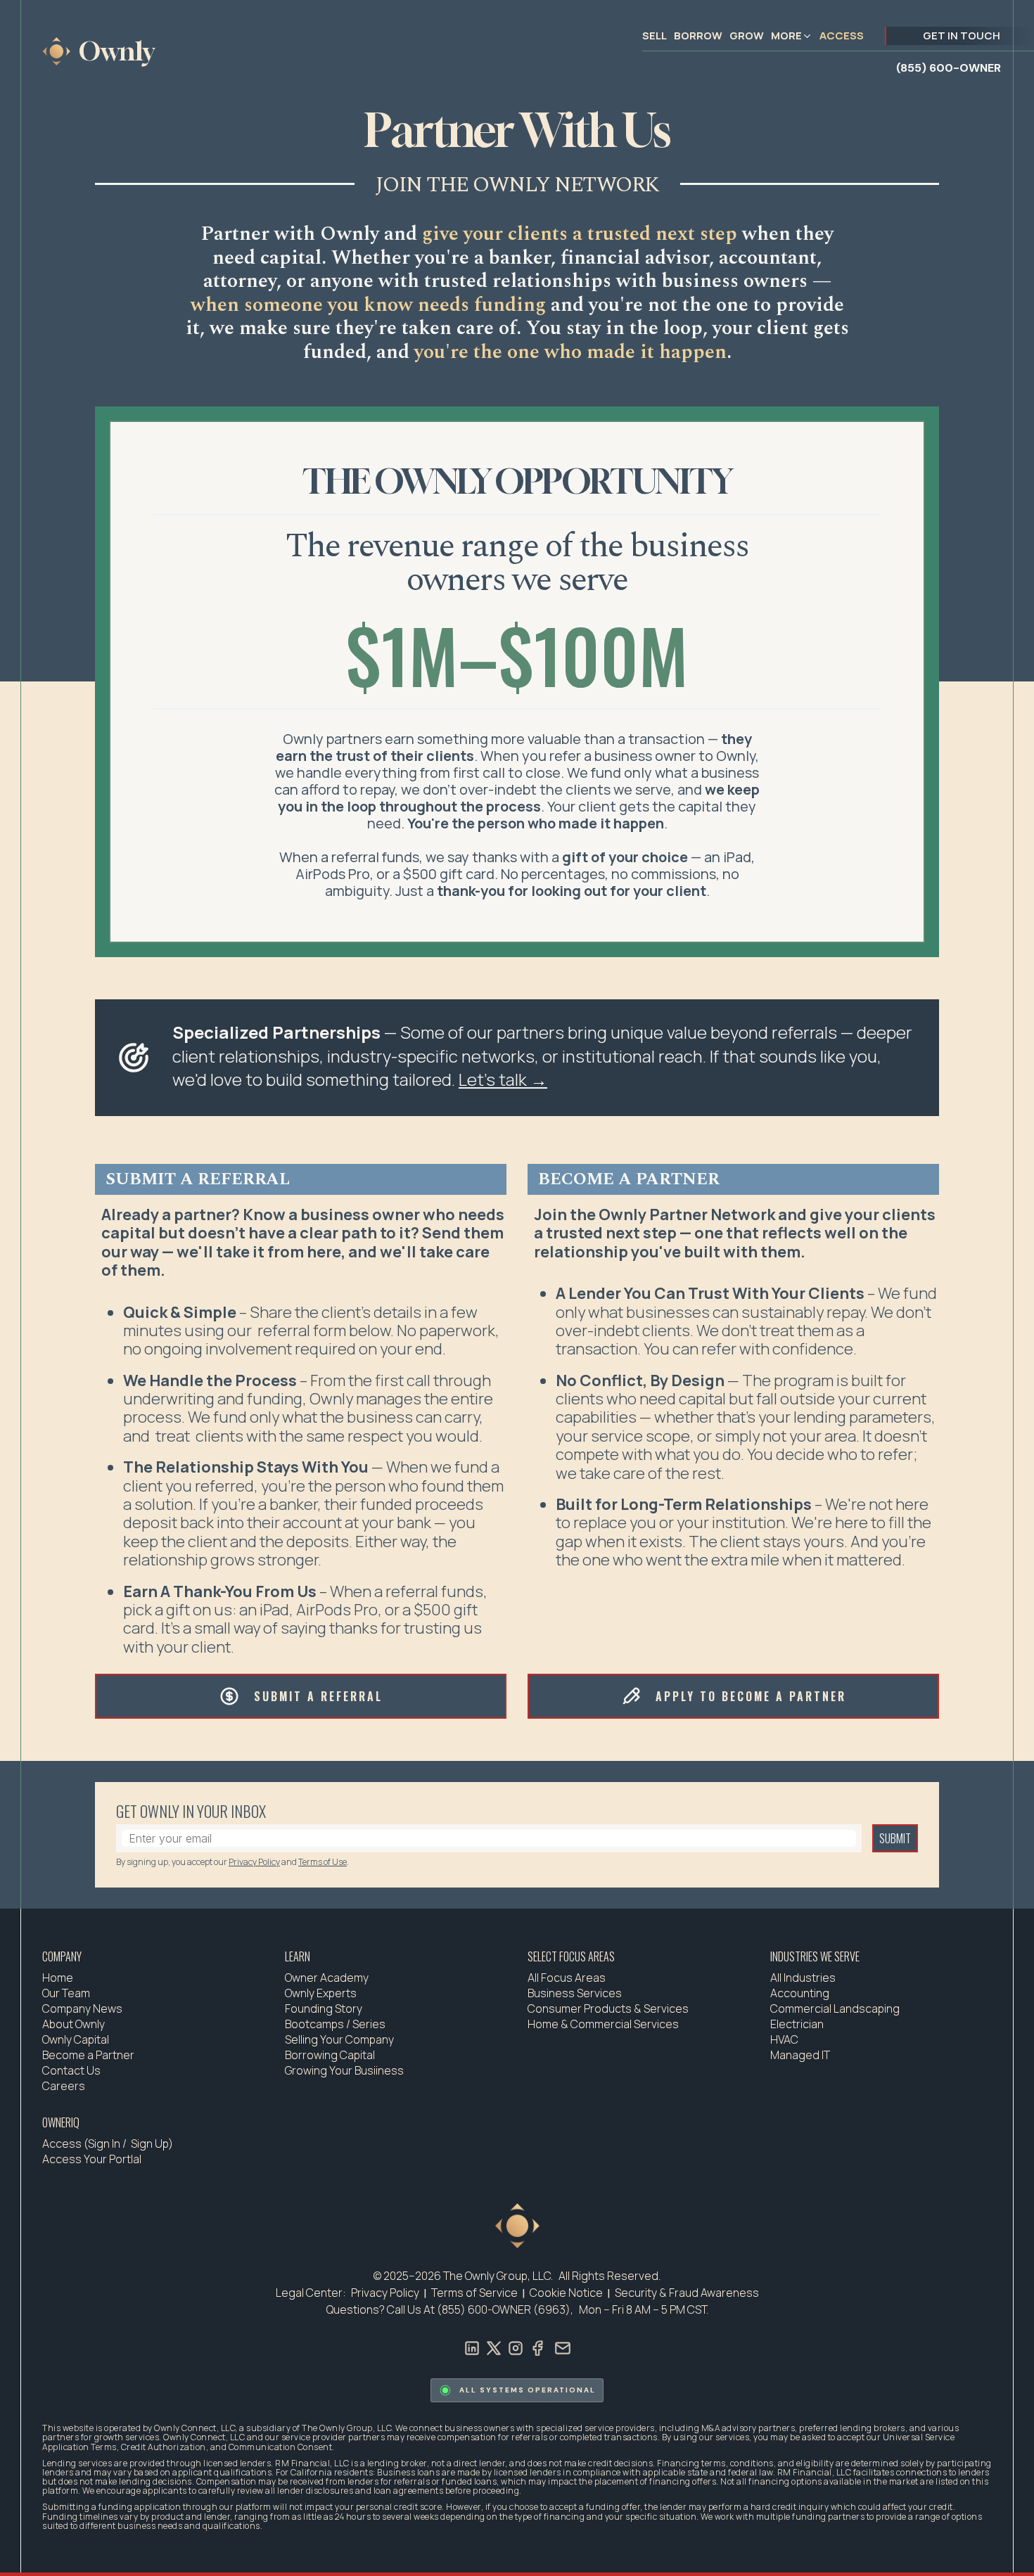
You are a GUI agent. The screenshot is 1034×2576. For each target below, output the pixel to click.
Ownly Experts (321, 1993)
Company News (82, 2008)
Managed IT (800, 2055)
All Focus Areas (567, 1978)
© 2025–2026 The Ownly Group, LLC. (463, 2276)
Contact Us (71, 2070)
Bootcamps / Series (335, 2024)
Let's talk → (503, 1079)
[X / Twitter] (494, 2347)
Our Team (66, 1993)
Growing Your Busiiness (344, 2070)
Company (62, 1956)
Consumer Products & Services (608, 2008)
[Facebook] (537, 2347)
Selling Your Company (339, 2039)
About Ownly (74, 2024)
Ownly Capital (76, 2039)
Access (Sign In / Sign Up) (108, 2144)
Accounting (800, 1993)
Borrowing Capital (330, 2055)
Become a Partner (88, 2055)
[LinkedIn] (472, 2347)
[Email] (563, 2347)
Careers (64, 2086)
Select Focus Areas (571, 1956)
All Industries (803, 1978)
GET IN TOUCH (962, 36)
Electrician (797, 2024)
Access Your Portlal (92, 2159)
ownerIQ (61, 2122)
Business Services (575, 1993)
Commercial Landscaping (835, 2008)
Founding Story (324, 2008)
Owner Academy (327, 1978)
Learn (298, 1956)
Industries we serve (815, 1956)
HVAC (784, 2039)
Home (58, 1978)
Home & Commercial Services (603, 2024)
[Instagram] (516, 2347)
